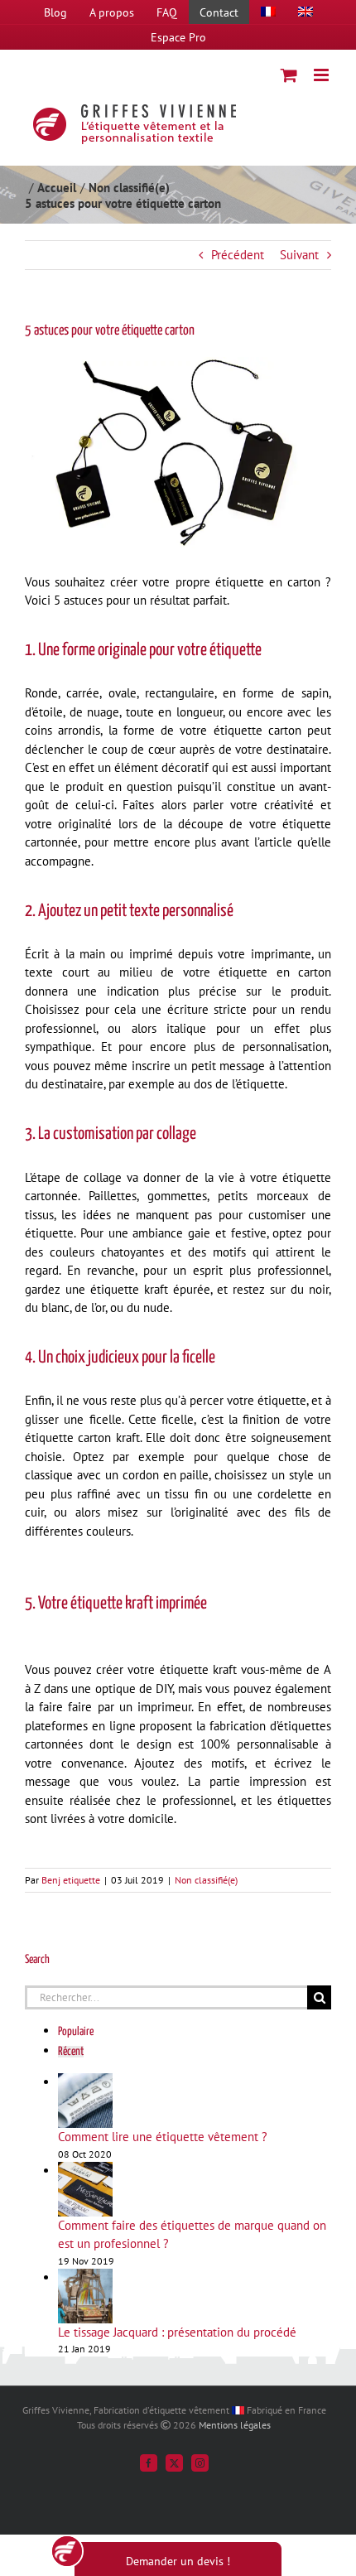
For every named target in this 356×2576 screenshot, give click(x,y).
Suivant (299, 255)
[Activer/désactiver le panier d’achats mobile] (289, 75)
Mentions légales (235, 2425)
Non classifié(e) (206, 1880)
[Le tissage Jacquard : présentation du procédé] (85, 2277)
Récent (71, 2052)
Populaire (76, 2032)
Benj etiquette (71, 1880)
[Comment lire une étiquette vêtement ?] (85, 2082)
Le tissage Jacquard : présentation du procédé (177, 2332)
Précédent (238, 255)
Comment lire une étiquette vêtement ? (163, 2137)
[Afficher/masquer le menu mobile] (322, 75)
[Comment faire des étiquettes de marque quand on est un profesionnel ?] (85, 2171)
